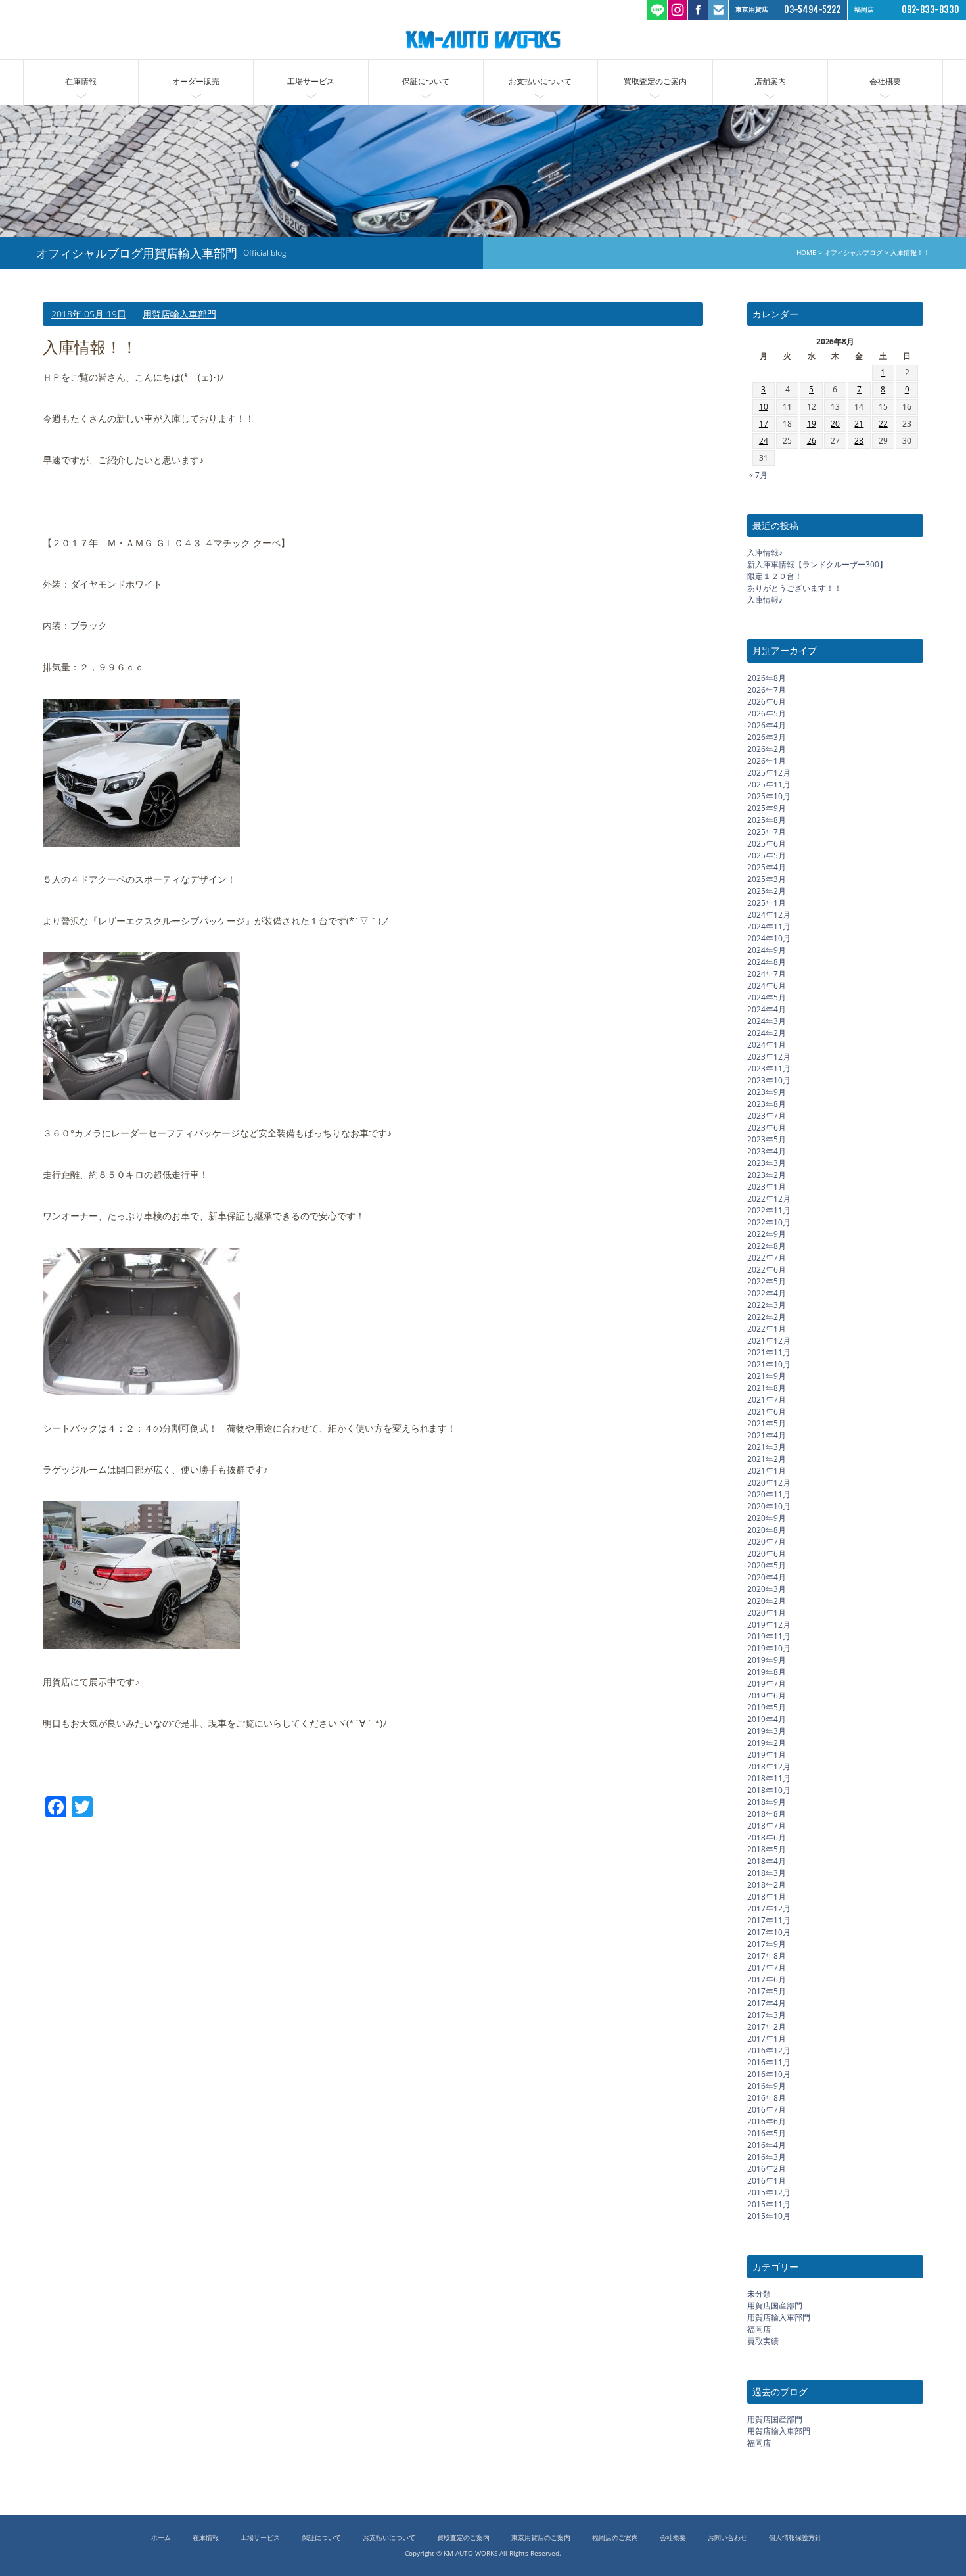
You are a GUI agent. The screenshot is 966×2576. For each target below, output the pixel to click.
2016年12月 (769, 2050)
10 (764, 407)
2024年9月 (767, 949)
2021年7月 (767, 1399)
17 (764, 424)
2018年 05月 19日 (89, 314)
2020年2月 (767, 1600)
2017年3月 (767, 2014)
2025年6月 (767, 843)
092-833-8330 (931, 10)
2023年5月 (767, 1139)
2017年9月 (767, 1943)
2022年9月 (767, 1233)
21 (859, 424)
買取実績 (763, 2341)
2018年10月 (769, 1790)
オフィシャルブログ (853, 253)
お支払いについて (540, 81)
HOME (806, 253)
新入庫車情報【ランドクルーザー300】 (817, 564)
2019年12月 (769, 1624)
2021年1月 (767, 1470)
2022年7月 (767, 1257)
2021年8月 (767, 1387)
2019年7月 (767, 1683)
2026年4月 (767, 725)
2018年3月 (767, 1872)
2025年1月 (767, 902)
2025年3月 (767, 878)
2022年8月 (767, 1245)
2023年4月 (767, 1151)
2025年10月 (769, 796)
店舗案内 (770, 81)
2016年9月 (767, 2085)
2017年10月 (769, 1932)
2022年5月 (767, 1281)
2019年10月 (769, 1648)
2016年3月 (767, 2156)
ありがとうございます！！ (794, 588)
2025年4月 (767, 867)
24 (764, 441)
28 (859, 441)
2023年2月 (767, 1174)
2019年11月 (769, 1636)
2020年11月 (769, 1494)
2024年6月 (767, 985)
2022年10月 (769, 1222)
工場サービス (311, 81)
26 (812, 441)
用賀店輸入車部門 (179, 314)
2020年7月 (767, 1541)
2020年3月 (767, 1588)
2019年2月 (767, 1742)
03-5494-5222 (812, 10)
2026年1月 (767, 760)
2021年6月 (767, 1411)
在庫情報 (81, 81)
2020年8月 (767, 1529)
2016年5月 (767, 2133)
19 (812, 424)
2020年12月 (769, 1482)
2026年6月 (767, 701)
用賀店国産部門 (775, 2306)
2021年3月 (767, 1446)
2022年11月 (769, 1210)
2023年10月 (769, 1080)
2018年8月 (767, 1813)
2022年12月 (769, 1198)
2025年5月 (767, 855)
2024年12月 (769, 914)
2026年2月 (767, 748)
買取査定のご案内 (655, 81)
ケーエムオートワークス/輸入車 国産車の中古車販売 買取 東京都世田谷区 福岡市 (483, 39)
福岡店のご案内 (615, 2538)
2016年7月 (767, 2109)
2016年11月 (769, 2062)
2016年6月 (767, 2121)
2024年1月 (767, 1044)
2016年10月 (769, 2073)
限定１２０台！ (775, 576)
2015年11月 (769, 2204)
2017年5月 (767, 1991)
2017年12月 (769, 1908)
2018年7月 (767, 1825)
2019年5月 (767, 1707)
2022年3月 (767, 1304)
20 (835, 424)
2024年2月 (767, 1032)
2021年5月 (767, 1423)
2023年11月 (769, 1068)
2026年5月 (767, 713)
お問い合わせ (727, 2538)
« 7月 (758, 474)
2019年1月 (767, 1754)
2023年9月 (767, 1091)
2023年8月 (767, 1103)
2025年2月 (767, 890)
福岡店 (759, 2329)
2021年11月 (769, 1352)
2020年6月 (767, 1553)
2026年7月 (767, 689)
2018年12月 (769, 1766)
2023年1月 (767, 1186)
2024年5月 (767, 997)
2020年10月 (769, 1506)
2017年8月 (767, 1955)
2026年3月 (767, 737)
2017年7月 (767, 1967)
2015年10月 (769, 2215)
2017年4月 (767, 2002)
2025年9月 (767, 808)
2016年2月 (767, 2168)
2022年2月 (767, 1316)
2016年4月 (767, 2144)
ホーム (161, 2538)
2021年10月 (769, 1364)
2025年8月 (767, 819)
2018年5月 (767, 1849)
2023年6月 (767, 1127)
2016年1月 (767, 2180)
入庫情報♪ (765, 552)
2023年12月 (769, 1056)
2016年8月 (767, 2097)
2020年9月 (767, 1517)
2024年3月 (767, 1020)
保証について (426, 81)
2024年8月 (767, 961)
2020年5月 (767, 1565)
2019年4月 (767, 1719)
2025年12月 (769, 772)
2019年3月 (767, 1730)
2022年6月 (767, 1269)
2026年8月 (767, 677)
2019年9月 (767, 1659)
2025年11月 (769, 784)
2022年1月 (767, 1328)
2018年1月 (767, 1896)
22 (883, 424)
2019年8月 (767, 1671)
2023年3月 (767, 1162)
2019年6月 (767, 1695)
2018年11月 (769, 1778)
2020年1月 (767, 1612)
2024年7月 (767, 973)
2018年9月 (767, 1801)
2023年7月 (767, 1115)
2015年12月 (769, 2192)
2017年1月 (767, 2038)
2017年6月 (767, 1979)
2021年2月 (767, 1458)
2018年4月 (767, 1861)
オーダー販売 (196, 81)
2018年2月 (767, 1884)
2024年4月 (767, 1009)
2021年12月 (769, 1340)
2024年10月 (769, 938)
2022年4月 (767, 1293)
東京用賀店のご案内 (541, 2538)
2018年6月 (767, 1837)
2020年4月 (767, 1577)
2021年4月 (767, 1435)
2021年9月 (767, 1375)
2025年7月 (767, 831)
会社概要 (885, 81)
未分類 (759, 2294)
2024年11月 (769, 926)
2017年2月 (767, 2026)
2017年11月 (769, 1920)
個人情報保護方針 (795, 2538)
